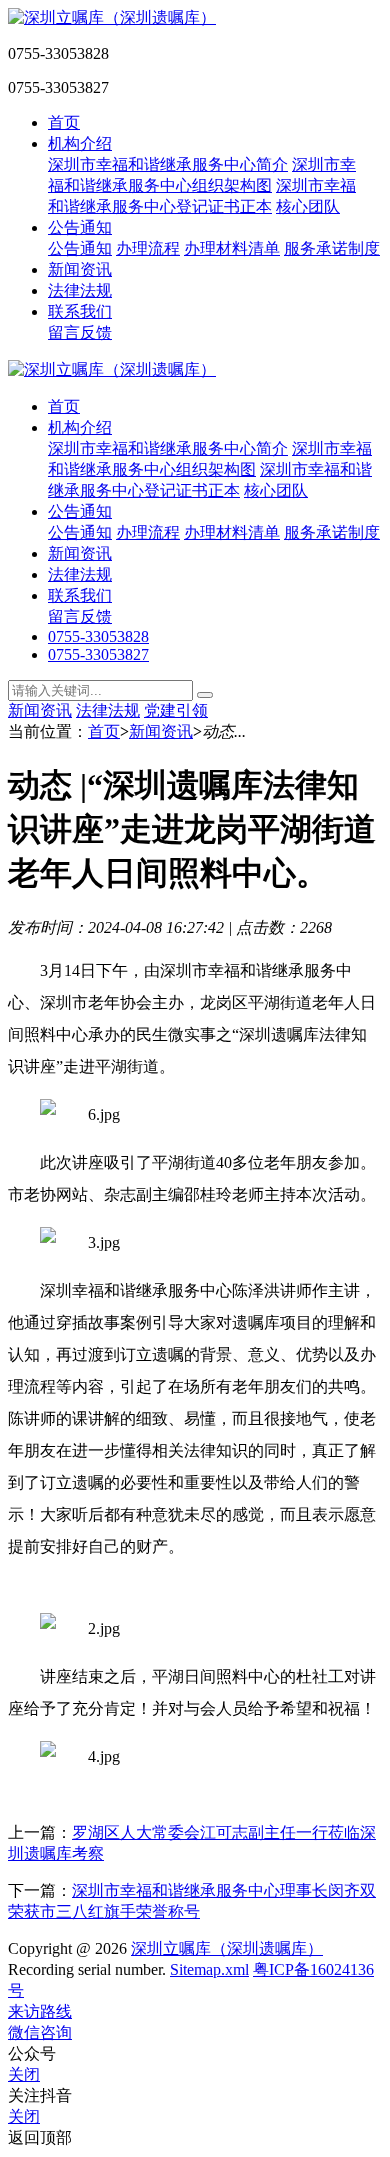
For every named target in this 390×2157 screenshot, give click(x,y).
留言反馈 (80, 332)
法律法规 (80, 290)
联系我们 (80, 311)
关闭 (24, 2074)
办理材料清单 (232, 248)
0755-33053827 (98, 654)
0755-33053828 (98, 636)
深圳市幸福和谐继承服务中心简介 (168, 164)
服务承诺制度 (332, 248)
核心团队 (308, 206)
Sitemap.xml (209, 1969)
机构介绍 (80, 143)
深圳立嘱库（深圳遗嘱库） (227, 1948)
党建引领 (176, 710)
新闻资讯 (80, 269)
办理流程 (148, 248)
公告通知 (80, 227)
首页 (64, 122)
